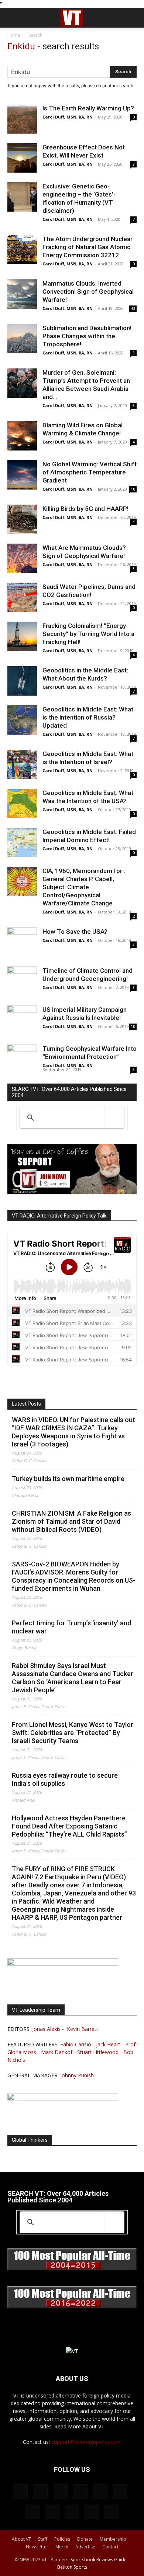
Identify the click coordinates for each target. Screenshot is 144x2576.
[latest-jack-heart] (63, 1964)
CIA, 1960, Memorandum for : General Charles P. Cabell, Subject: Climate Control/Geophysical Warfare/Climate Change (84, 887)
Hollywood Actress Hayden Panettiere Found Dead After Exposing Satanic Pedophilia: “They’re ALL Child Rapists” (69, 1826)
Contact (110, 2547)
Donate (85, 2539)
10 (133, 489)
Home (14, 35)
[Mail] (60, 2492)
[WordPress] (92, 2512)
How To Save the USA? (75, 932)
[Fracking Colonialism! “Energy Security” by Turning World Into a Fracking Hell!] (22, 636)
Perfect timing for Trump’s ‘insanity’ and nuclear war (71, 1627)
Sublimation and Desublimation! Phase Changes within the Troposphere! (87, 336)
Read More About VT (79, 2426)
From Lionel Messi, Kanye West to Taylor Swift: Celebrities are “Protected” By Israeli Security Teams (73, 1733)
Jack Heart (108, 2044)
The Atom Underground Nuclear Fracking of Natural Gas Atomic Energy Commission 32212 (88, 247)
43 (133, 308)
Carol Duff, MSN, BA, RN (68, 117)
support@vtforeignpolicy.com (86, 2442)
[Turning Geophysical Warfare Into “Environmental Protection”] (22, 1059)
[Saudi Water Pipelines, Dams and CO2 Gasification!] (22, 597)
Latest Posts (26, 1404)
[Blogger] (20, 2492)
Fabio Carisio (76, 2044)
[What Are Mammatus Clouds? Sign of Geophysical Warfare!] (22, 558)
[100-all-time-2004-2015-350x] (72, 2268)
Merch (62, 2547)
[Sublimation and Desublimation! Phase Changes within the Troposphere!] (22, 339)
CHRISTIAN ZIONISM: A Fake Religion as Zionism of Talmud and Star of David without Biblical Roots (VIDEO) (71, 1521)
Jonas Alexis (46, 2029)
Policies (62, 2539)
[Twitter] (52, 2512)
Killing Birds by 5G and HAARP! (85, 509)
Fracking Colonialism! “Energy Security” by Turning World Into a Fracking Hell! (88, 634)
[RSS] (120, 2492)
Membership (113, 2539)
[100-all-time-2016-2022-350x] (72, 2306)
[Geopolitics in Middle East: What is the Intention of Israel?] (22, 764)
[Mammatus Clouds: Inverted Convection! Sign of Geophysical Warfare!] (22, 294)
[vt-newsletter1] (63, 2098)
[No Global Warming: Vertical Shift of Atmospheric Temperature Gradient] (22, 475)
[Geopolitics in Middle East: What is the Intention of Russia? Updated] (22, 720)
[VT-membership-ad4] (72, 1192)
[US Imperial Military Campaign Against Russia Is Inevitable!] (22, 1020)
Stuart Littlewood (98, 2052)
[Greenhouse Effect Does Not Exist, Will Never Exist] (22, 158)
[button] (13, 18)
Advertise (85, 2547)
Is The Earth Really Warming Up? (88, 108)
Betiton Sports (72, 2567)
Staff (43, 2539)
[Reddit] (80, 2492)
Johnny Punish (77, 2075)
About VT (21, 2539)
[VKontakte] (72, 2512)
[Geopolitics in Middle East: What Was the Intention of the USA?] (22, 803)
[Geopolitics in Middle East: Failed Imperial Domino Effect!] (22, 842)
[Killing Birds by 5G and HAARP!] (22, 519)
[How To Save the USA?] (22, 942)
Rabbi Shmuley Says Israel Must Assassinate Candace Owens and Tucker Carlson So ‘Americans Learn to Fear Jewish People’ (73, 1678)
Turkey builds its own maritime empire (68, 1479)
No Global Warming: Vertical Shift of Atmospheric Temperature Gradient (90, 472)
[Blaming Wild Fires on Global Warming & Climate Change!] (22, 436)
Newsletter (37, 2547)
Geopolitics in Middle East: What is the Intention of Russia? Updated (88, 717)
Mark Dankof (57, 2052)
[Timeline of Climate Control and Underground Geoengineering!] (22, 981)
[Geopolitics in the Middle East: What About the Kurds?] (22, 681)
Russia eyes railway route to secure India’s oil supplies (65, 1779)
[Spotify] (32, 2512)
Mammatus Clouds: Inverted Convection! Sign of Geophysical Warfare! (88, 291)
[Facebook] (40, 2492)
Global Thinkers (30, 2140)
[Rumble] (100, 2492)
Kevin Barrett (83, 2029)
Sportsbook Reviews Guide (99, 2560)
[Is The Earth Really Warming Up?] (22, 119)
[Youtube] (112, 2512)
